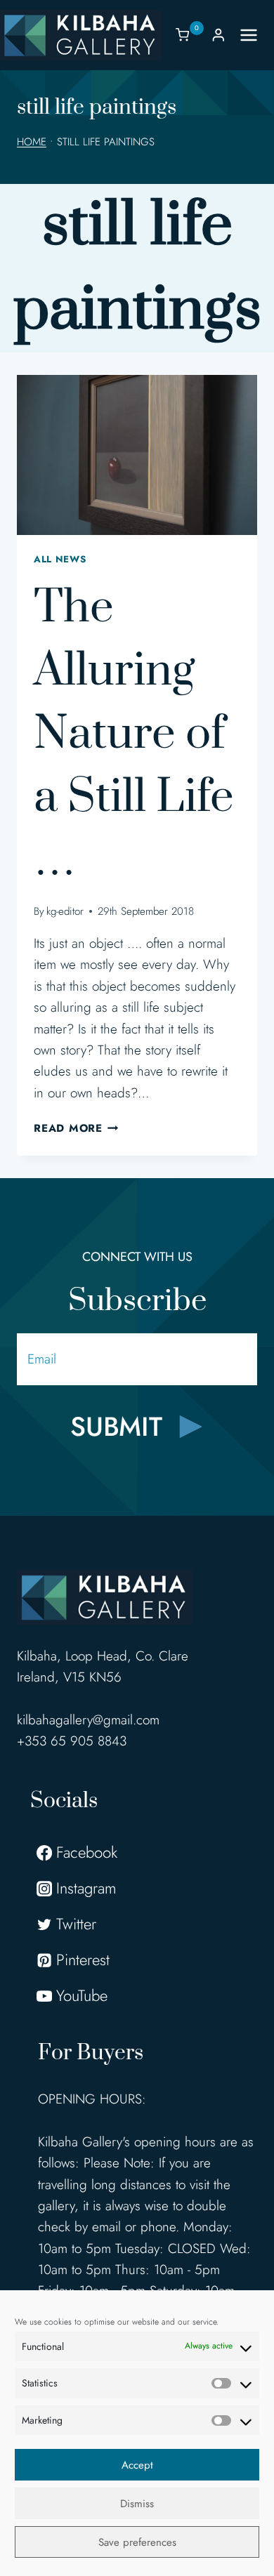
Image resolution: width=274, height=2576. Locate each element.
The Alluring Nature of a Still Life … (134, 734)
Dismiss (137, 2504)
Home (32, 142)
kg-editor (65, 911)
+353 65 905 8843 (72, 1741)
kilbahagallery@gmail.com (88, 1720)
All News (60, 559)
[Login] (218, 35)
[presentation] (137, 455)
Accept (137, 2465)
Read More (76, 1128)
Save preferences (137, 2542)
